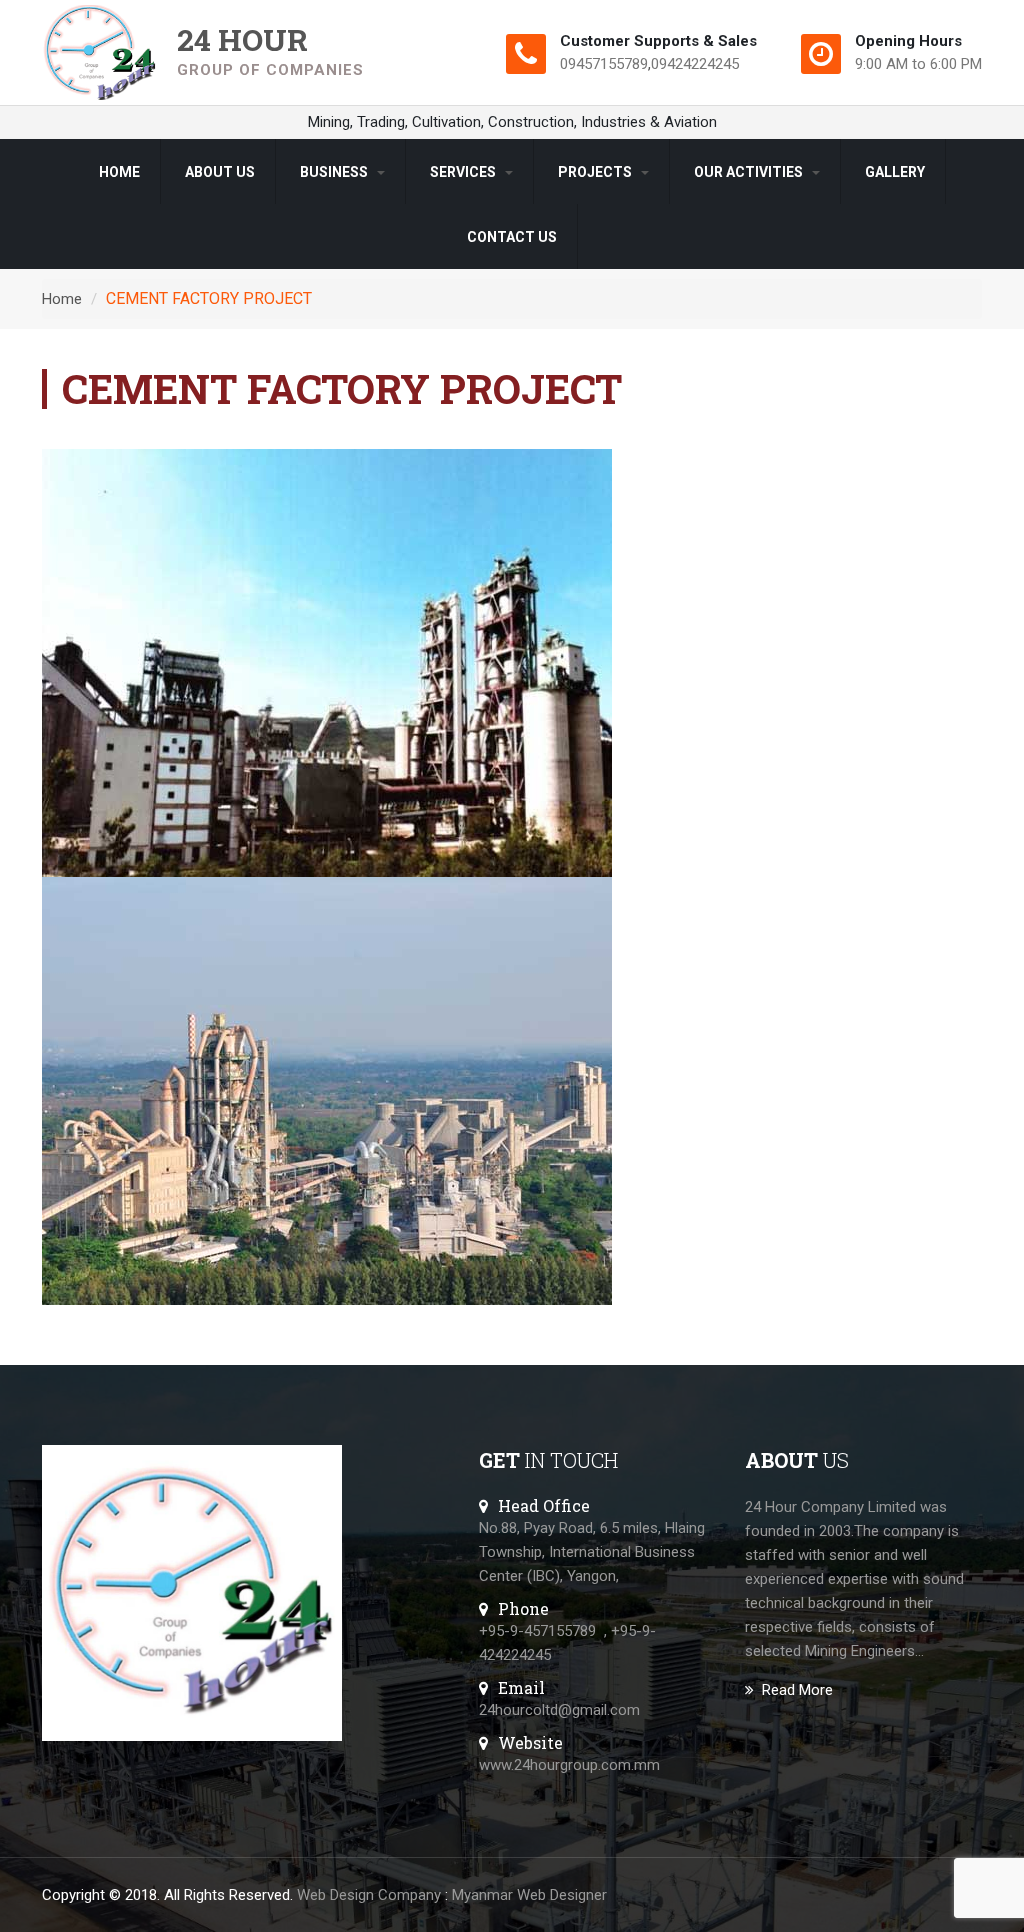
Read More (797, 1690)
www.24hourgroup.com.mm (569, 1765)
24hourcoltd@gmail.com (559, 1710)
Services (464, 172)
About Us (220, 172)
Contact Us (512, 237)
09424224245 (695, 64)
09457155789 (604, 64)
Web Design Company (369, 1895)
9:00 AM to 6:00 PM (918, 64)
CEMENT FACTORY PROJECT (209, 298)
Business (335, 172)
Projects (596, 172)
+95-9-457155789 (537, 1631)
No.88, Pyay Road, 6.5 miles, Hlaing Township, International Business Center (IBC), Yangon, (592, 1552)
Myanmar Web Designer (529, 1895)
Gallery (895, 172)
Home (119, 172)
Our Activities (750, 172)
